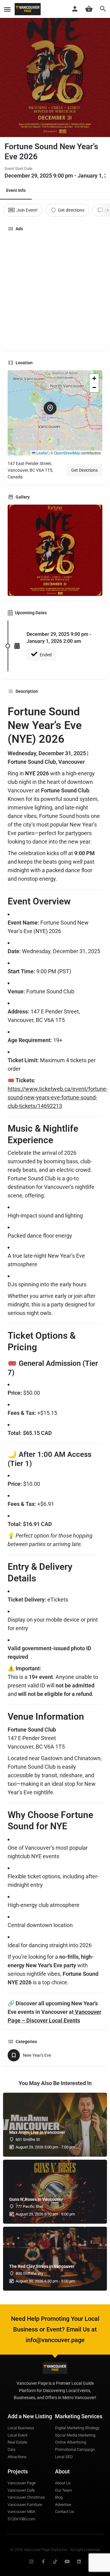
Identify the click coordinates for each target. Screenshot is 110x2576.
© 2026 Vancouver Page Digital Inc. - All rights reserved (55, 2550)
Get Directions (84, 470)
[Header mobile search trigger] (103, 9)
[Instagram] (31, 2562)
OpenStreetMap (67, 453)
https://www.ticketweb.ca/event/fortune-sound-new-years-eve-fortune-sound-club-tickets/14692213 (58, 1097)
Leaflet (42, 453)
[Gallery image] (55, 550)
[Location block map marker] (50, 408)
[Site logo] (28, 9)
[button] (55, 413)
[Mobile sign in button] (75, 9)
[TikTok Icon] (55, 2562)
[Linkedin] (79, 2562)
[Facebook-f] (43, 2562)
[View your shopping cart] (89, 9)
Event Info (16, 190)
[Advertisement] (55, 291)
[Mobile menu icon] (7, 9)
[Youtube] (67, 2562)
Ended (45, 655)
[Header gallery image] (55, 69)
